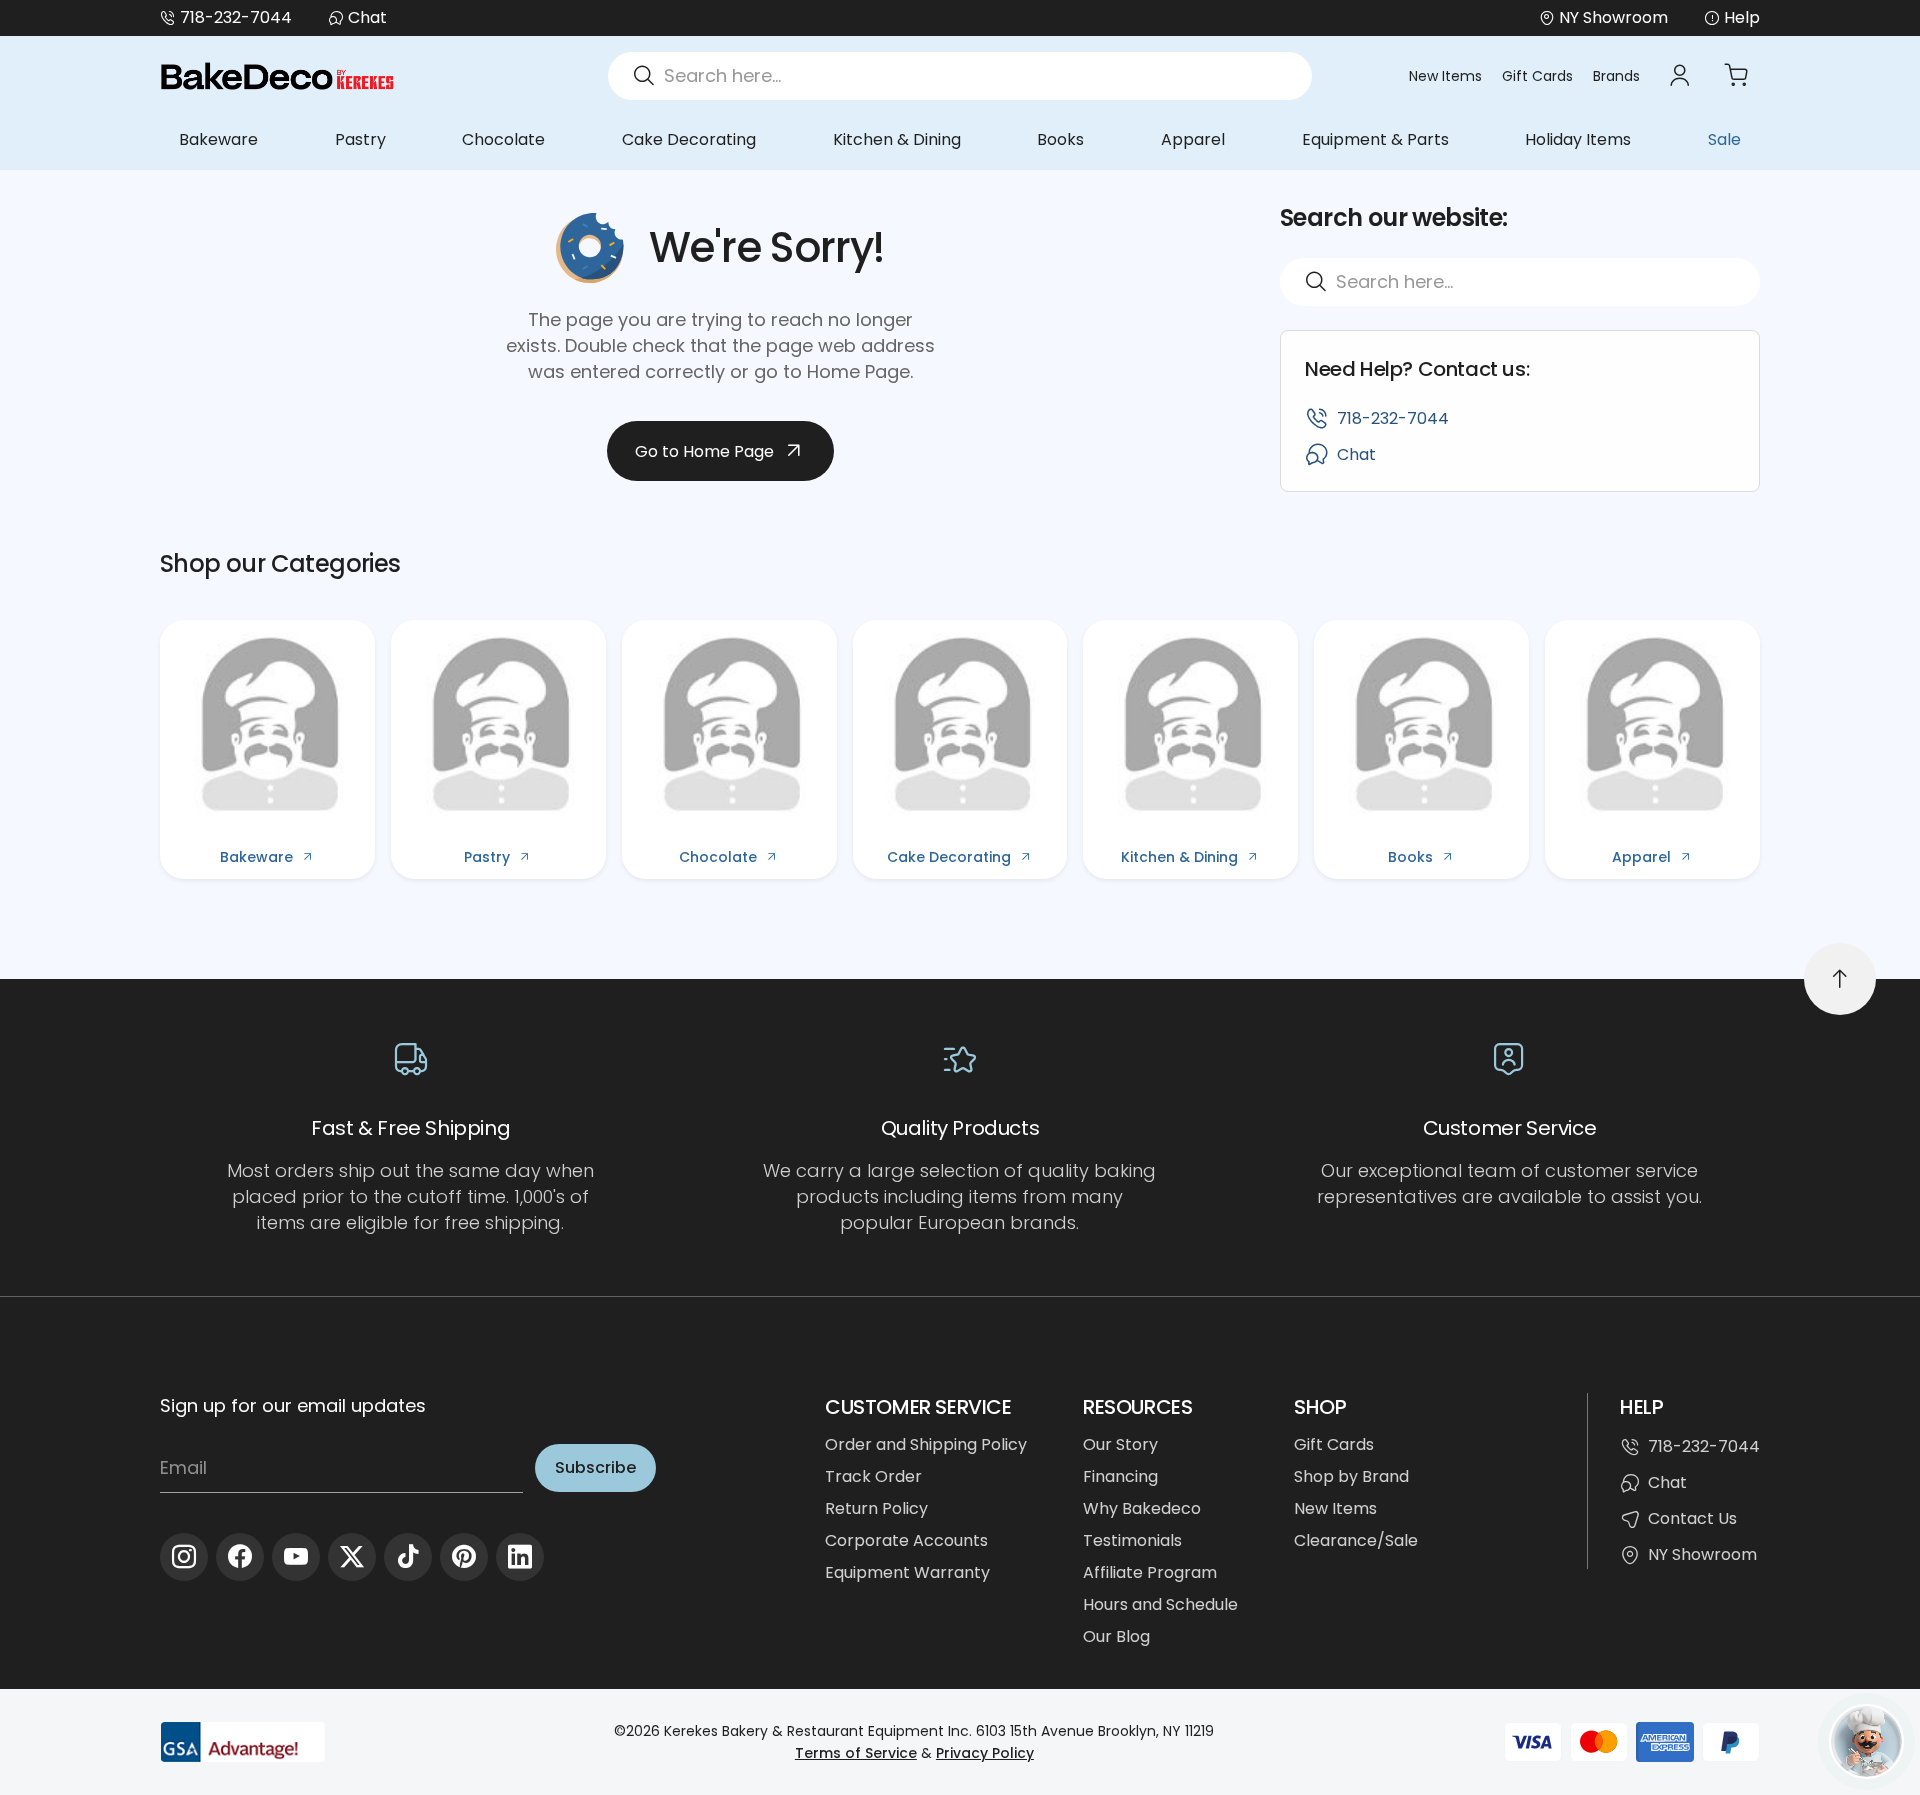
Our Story (1120, 1444)
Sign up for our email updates (293, 1405)
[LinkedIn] (520, 1557)
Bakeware (218, 139)
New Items (1445, 76)
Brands (1616, 76)
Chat (367, 17)
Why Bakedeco (1142, 1508)
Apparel (1193, 139)
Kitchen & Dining (897, 139)
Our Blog (1116, 1636)
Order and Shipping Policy (926, 1444)
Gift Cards (1537, 76)
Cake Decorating (689, 139)
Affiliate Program (1150, 1572)
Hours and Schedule (1160, 1604)
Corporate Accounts (906, 1540)
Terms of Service (856, 1753)
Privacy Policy (985, 1753)
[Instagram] (184, 1557)
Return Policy (876, 1508)
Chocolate (503, 139)
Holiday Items (1578, 139)
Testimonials (1132, 1540)
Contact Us (1692, 1518)
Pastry (360, 139)
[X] (352, 1557)
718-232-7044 (236, 17)
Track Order (873, 1476)
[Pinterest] (464, 1557)
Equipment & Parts (1375, 139)
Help (1742, 17)
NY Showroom (1702, 1554)
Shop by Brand (1351, 1476)
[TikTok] (408, 1557)
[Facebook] (240, 1557)
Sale (1724, 139)
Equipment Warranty (907, 1572)
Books (1060, 139)
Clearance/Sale (1356, 1540)
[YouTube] (296, 1557)
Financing (1120, 1476)
